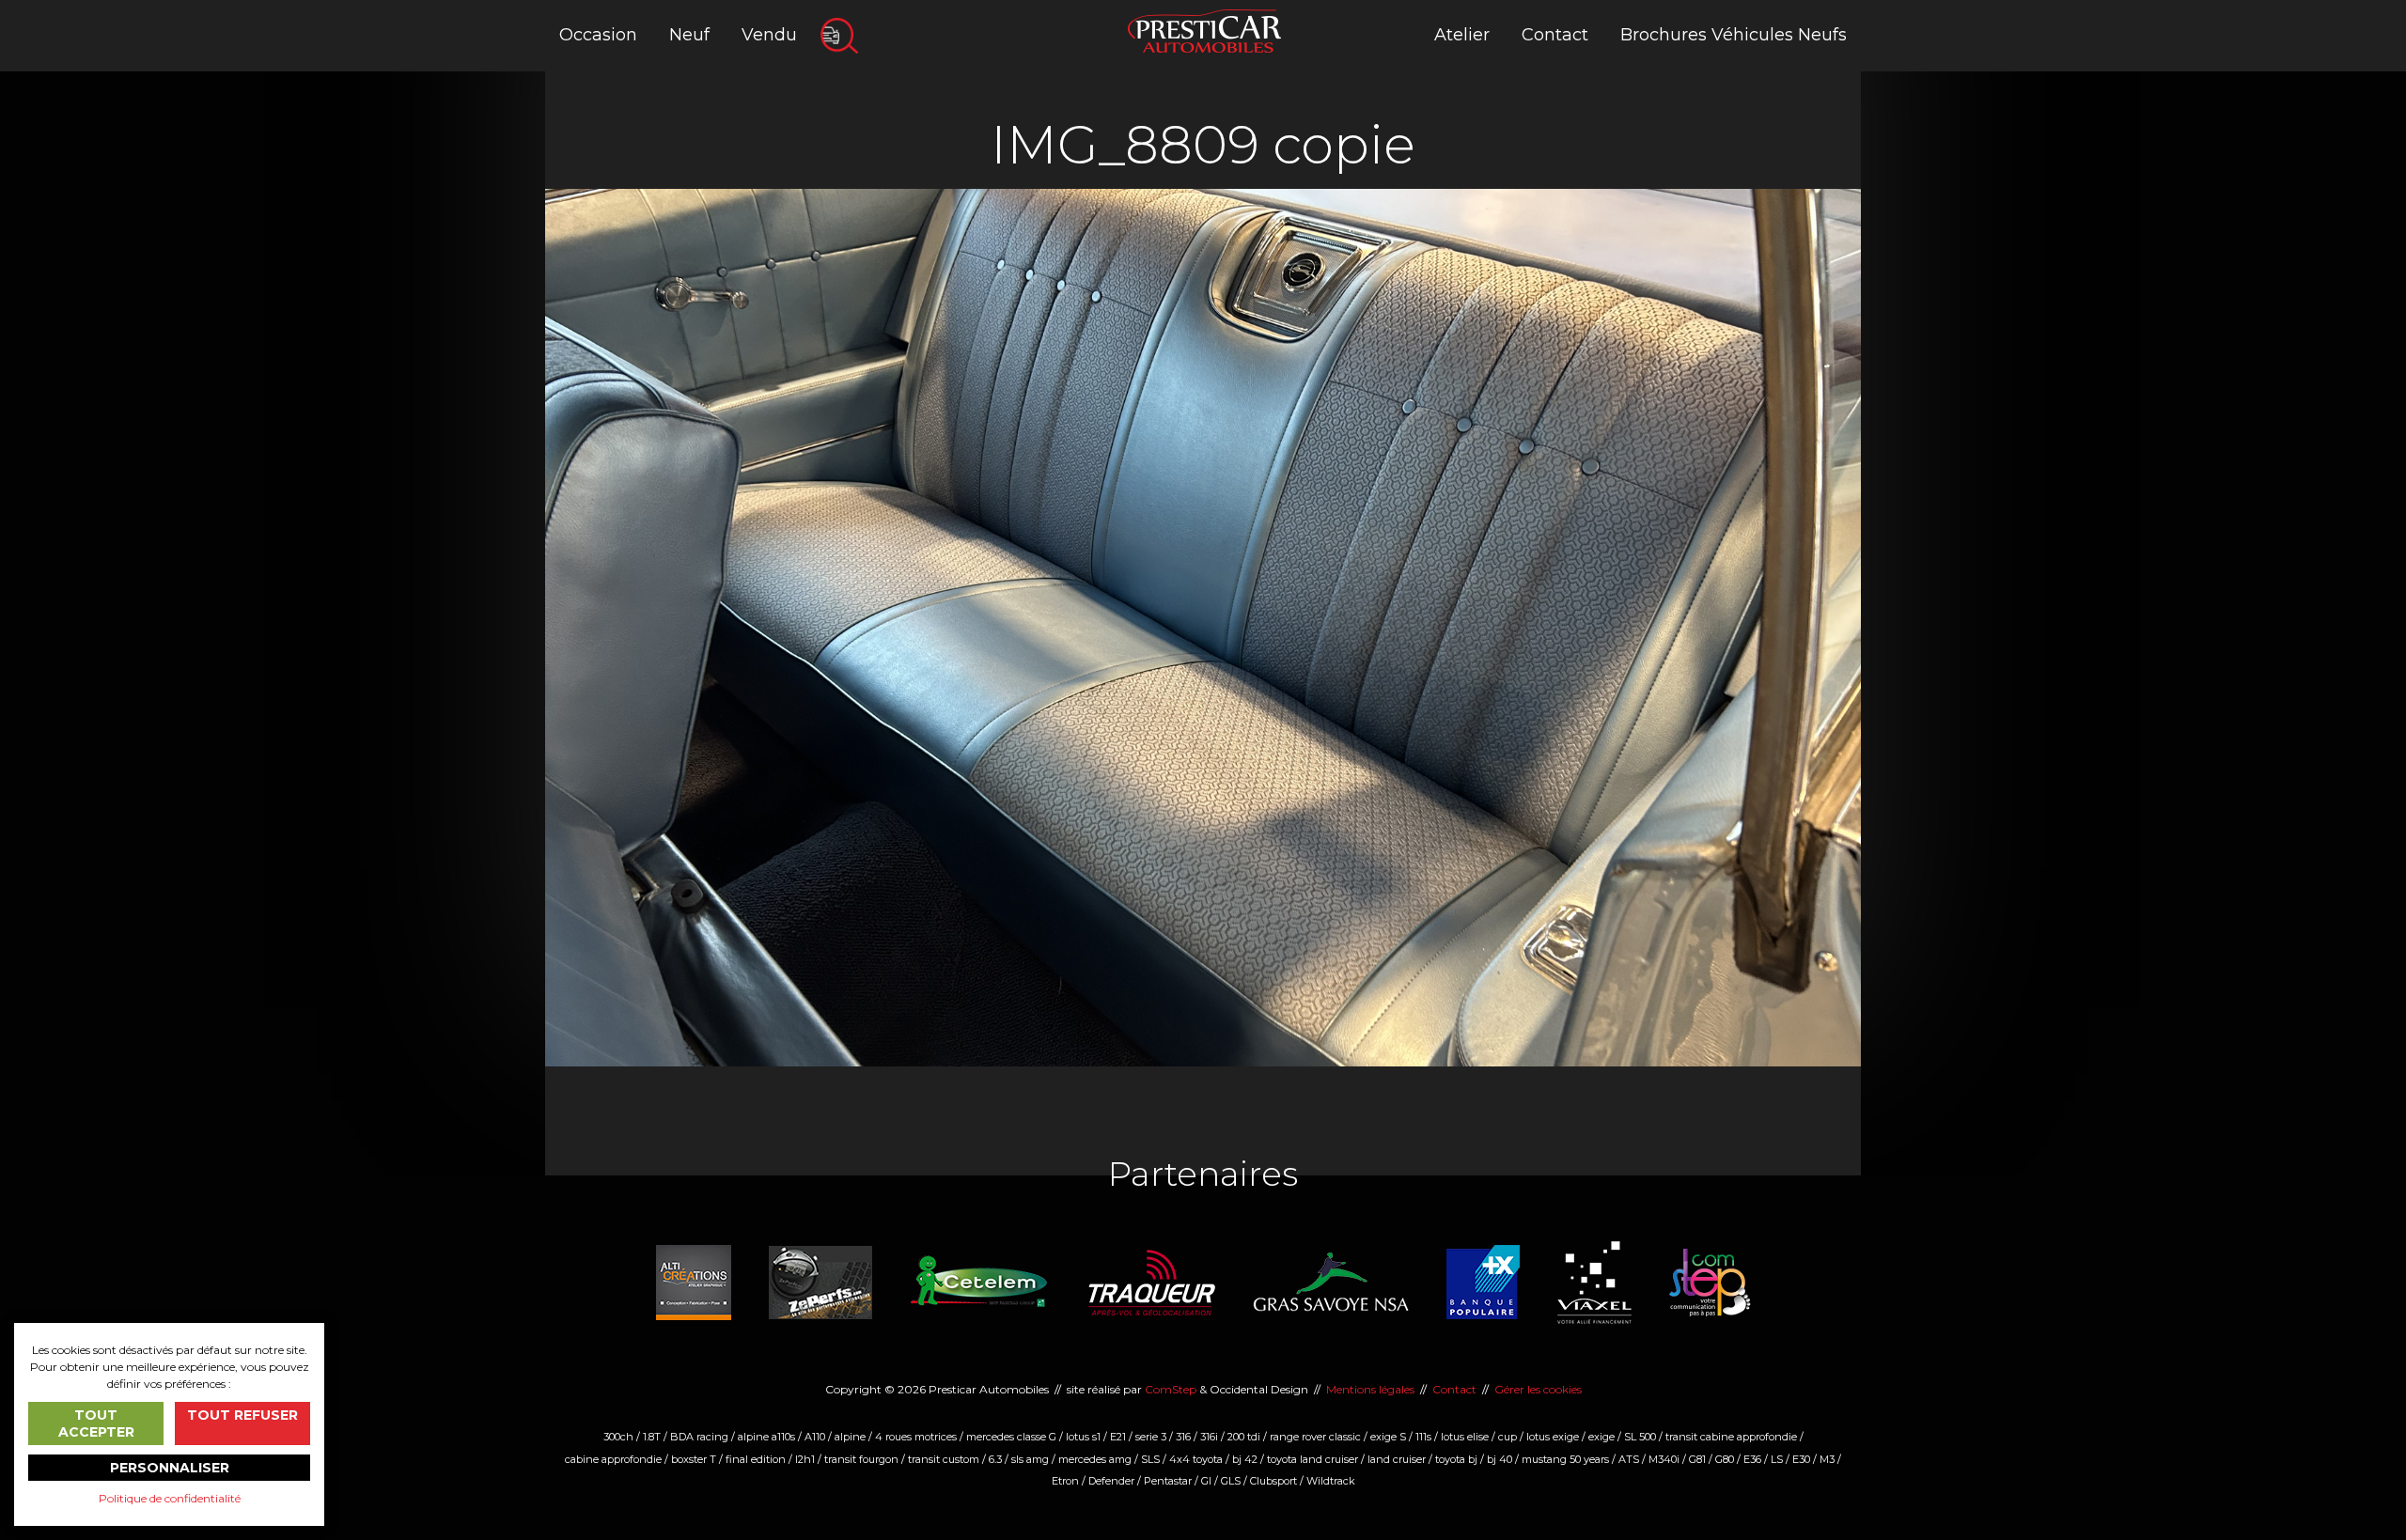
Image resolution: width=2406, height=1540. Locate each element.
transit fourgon (861, 1459)
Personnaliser (170, 1468)
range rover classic (1315, 1437)
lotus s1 (1083, 1437)
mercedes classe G (1011, 1437)
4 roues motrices (916, 1437)
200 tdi (1244, 1437)
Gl (1206, 1481)
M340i (1664, 1459)
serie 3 (1151, 1437)
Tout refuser (242, 1415)
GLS (1231, 1481)
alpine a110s (766, 1437)
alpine (850, 1437)
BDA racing (699, 1437)
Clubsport (1273, 1481)
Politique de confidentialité (170, 1498)
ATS (1629, 1459)
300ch (618, 1437)
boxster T (694, 1459)
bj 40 (1500, 1459)
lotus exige (1553, 1437)
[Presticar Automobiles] (1204, 30)
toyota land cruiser (1312, 1459)
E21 (1118, 1437)
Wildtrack (1331, 1481)
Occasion (598, 35)
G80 (1725, 1459)
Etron (1065, 1481)
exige (1601, 1437)
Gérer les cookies (1538, 1389)
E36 (1752, 1459)
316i (1209, 1437)
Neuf (689, 35)
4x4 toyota (1196, 1459)
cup (1508, 1437)
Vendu (769, 35)
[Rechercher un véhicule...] (839, 36)
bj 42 (1245, 1459)
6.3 (995, 1459)
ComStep (1171, 1389)
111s (1423, 1437)
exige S (1388, 1437)
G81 (1697, 1459)
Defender (1111, 1481)
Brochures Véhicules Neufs (1734, 35)
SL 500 (1640, 1437)
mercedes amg (1095, 1459)
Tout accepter (96, 1423)
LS (1777, 1459)
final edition (756, 1459)
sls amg (1030, 1459)
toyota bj (1456, 1459)
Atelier (1462, 35)
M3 (1827, 1459)
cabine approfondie (613, 1459)
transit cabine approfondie (1731, 1437)
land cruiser (1397, 1459)
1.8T (652, 1437)
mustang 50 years (1565, 1459)
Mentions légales (1370, 1389)
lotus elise (1465, 1437)
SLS (1150, 1459)
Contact (1555, 35)
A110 (815, 1437)
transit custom (944, 1459)
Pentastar (1168, 1481)
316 (1183, 1437)
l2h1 (805, 1459)
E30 (1801, 1459)
